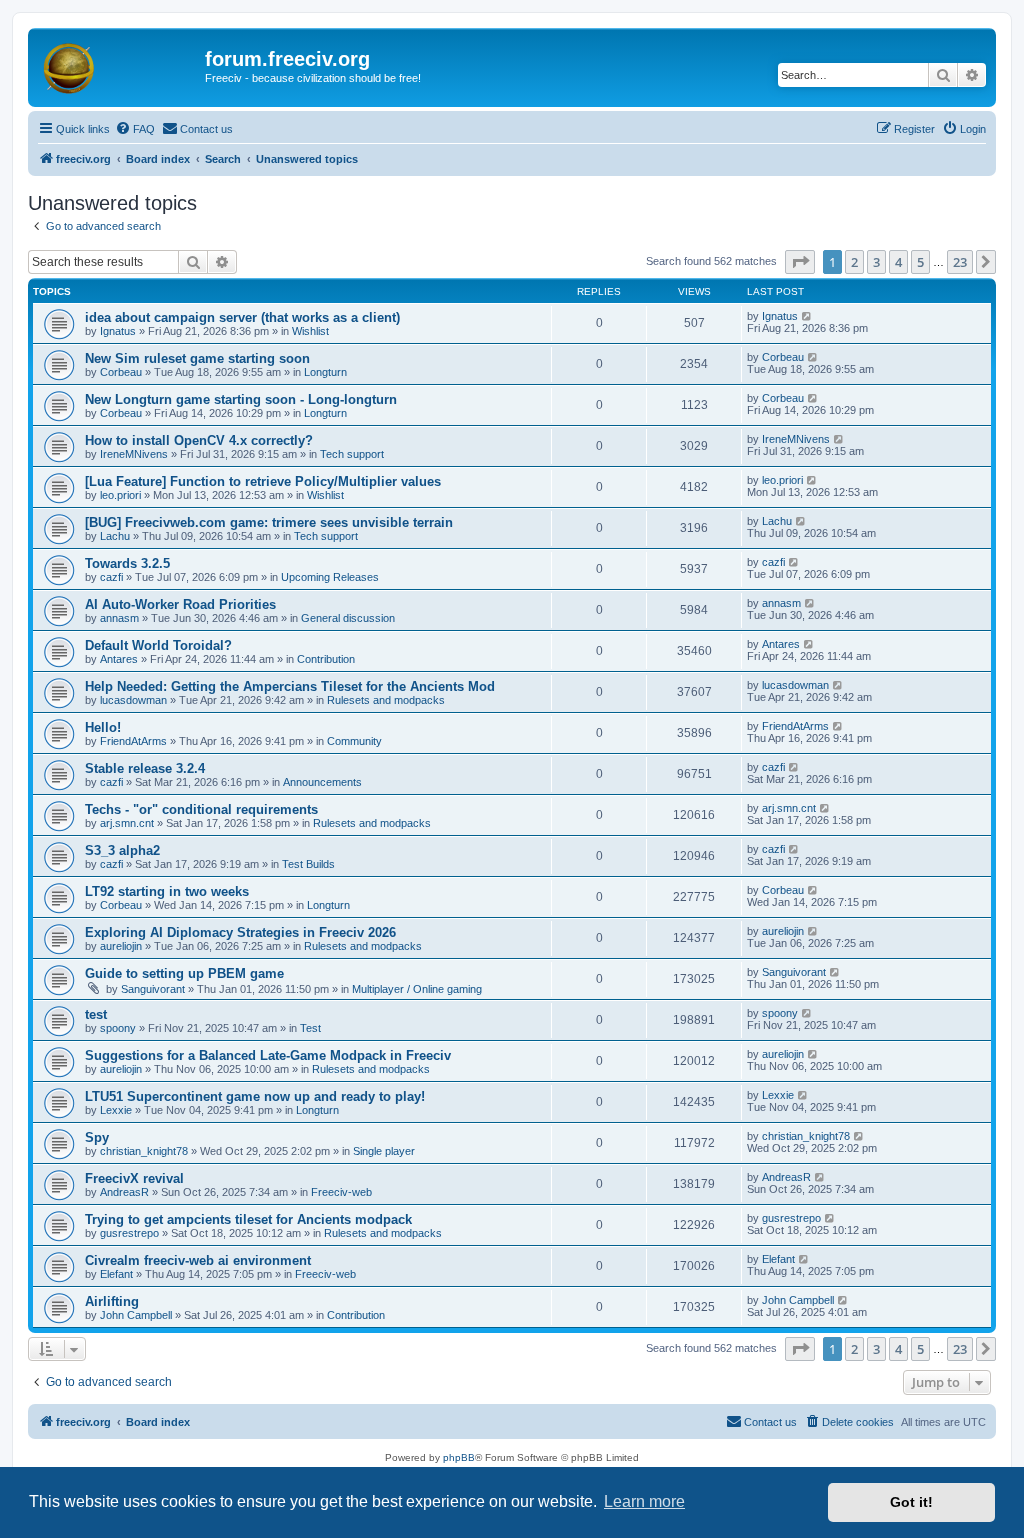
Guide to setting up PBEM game (184, 973)
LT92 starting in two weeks (167, 891)
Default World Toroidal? (158, 645)
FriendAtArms (133, 741)
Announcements (322, 782)
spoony (118, 1028)
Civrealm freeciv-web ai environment (198, 1260)
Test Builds (308, 864)
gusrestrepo (129, 1233)
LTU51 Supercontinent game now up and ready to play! (255, 1096)
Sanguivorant (153, 989)
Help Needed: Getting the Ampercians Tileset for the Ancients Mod (290, 686)
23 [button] (960, 262)
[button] (800, 262)
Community (354, 741)
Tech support (352, 454)
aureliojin (121, 946)
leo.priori (120, 495)
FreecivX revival (134, 1178)
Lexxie (116, 1110)
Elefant (116, 1274)
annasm (119, 618)
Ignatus (118, 331)
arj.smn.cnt (127, 823)
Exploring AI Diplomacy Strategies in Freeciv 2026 (240, 932)
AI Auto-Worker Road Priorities (180, 604)
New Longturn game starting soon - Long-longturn (241, 399)
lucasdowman (133, 700)
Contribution (326, 659)
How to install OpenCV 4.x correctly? (199, 440)
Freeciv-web (341, 1192)
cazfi (111, 577)
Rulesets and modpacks (386, 700)
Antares (119, 659)
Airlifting (112, 1301)
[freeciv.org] (119, 65)
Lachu (115, 536)
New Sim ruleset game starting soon (197, 358)
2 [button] (854, 262)
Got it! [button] (911, 1502)
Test (310, 1028)
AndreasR (124, 1192)
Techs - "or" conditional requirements (201, 809)
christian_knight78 (144, 1151)
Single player (384, 1151)
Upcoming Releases (330, 577)
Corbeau (121, 372)
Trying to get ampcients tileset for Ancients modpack (248, 1219)
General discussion (348, 618)
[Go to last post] (807, 316)
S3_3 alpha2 (122, 850)
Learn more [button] (644, 1501)
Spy (97, 1137)
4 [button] (898, 262)
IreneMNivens (134, 454)
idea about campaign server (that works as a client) (242, 317)
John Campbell (136, 1315)
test (96, 1014)
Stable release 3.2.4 (145, 768)
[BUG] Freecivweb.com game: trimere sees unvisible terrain (269, 522)
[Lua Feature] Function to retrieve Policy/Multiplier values (263, 481)
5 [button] (920, 262)
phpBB (459, 1457)
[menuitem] (135, 129)
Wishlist (310, 331)
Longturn (325, 372)
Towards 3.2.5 (127, 563)
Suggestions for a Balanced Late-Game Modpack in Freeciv (268, 1055)
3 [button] (876, 262)
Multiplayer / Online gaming (417, 989)
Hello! (103, 727)
